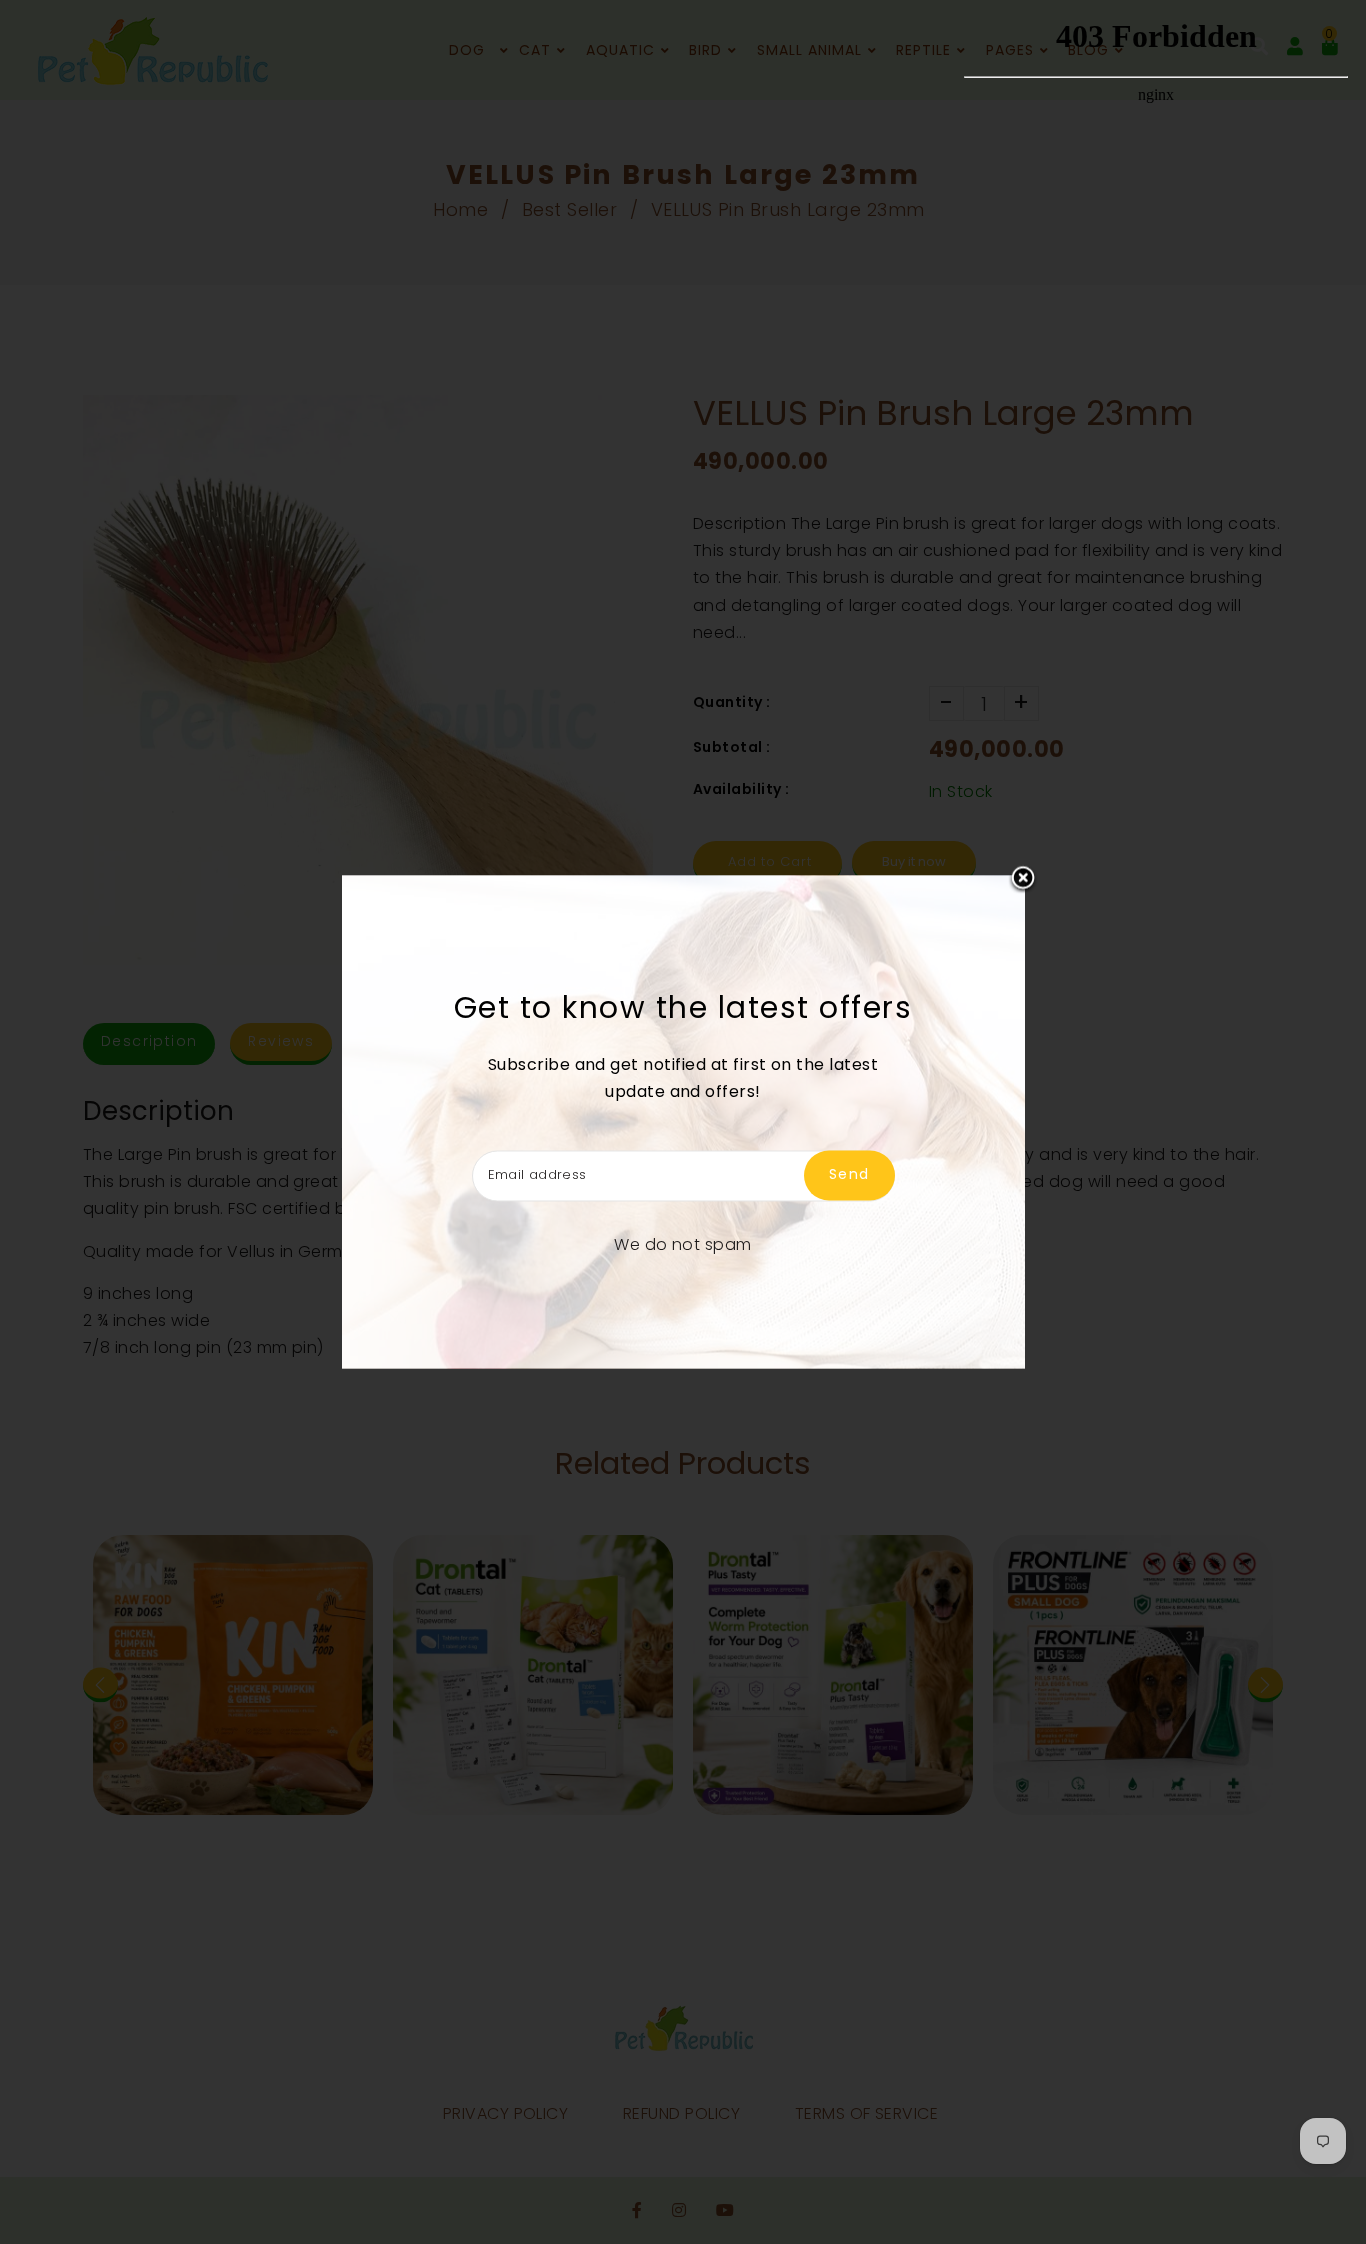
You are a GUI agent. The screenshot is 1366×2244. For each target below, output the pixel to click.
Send (849, 1175)
